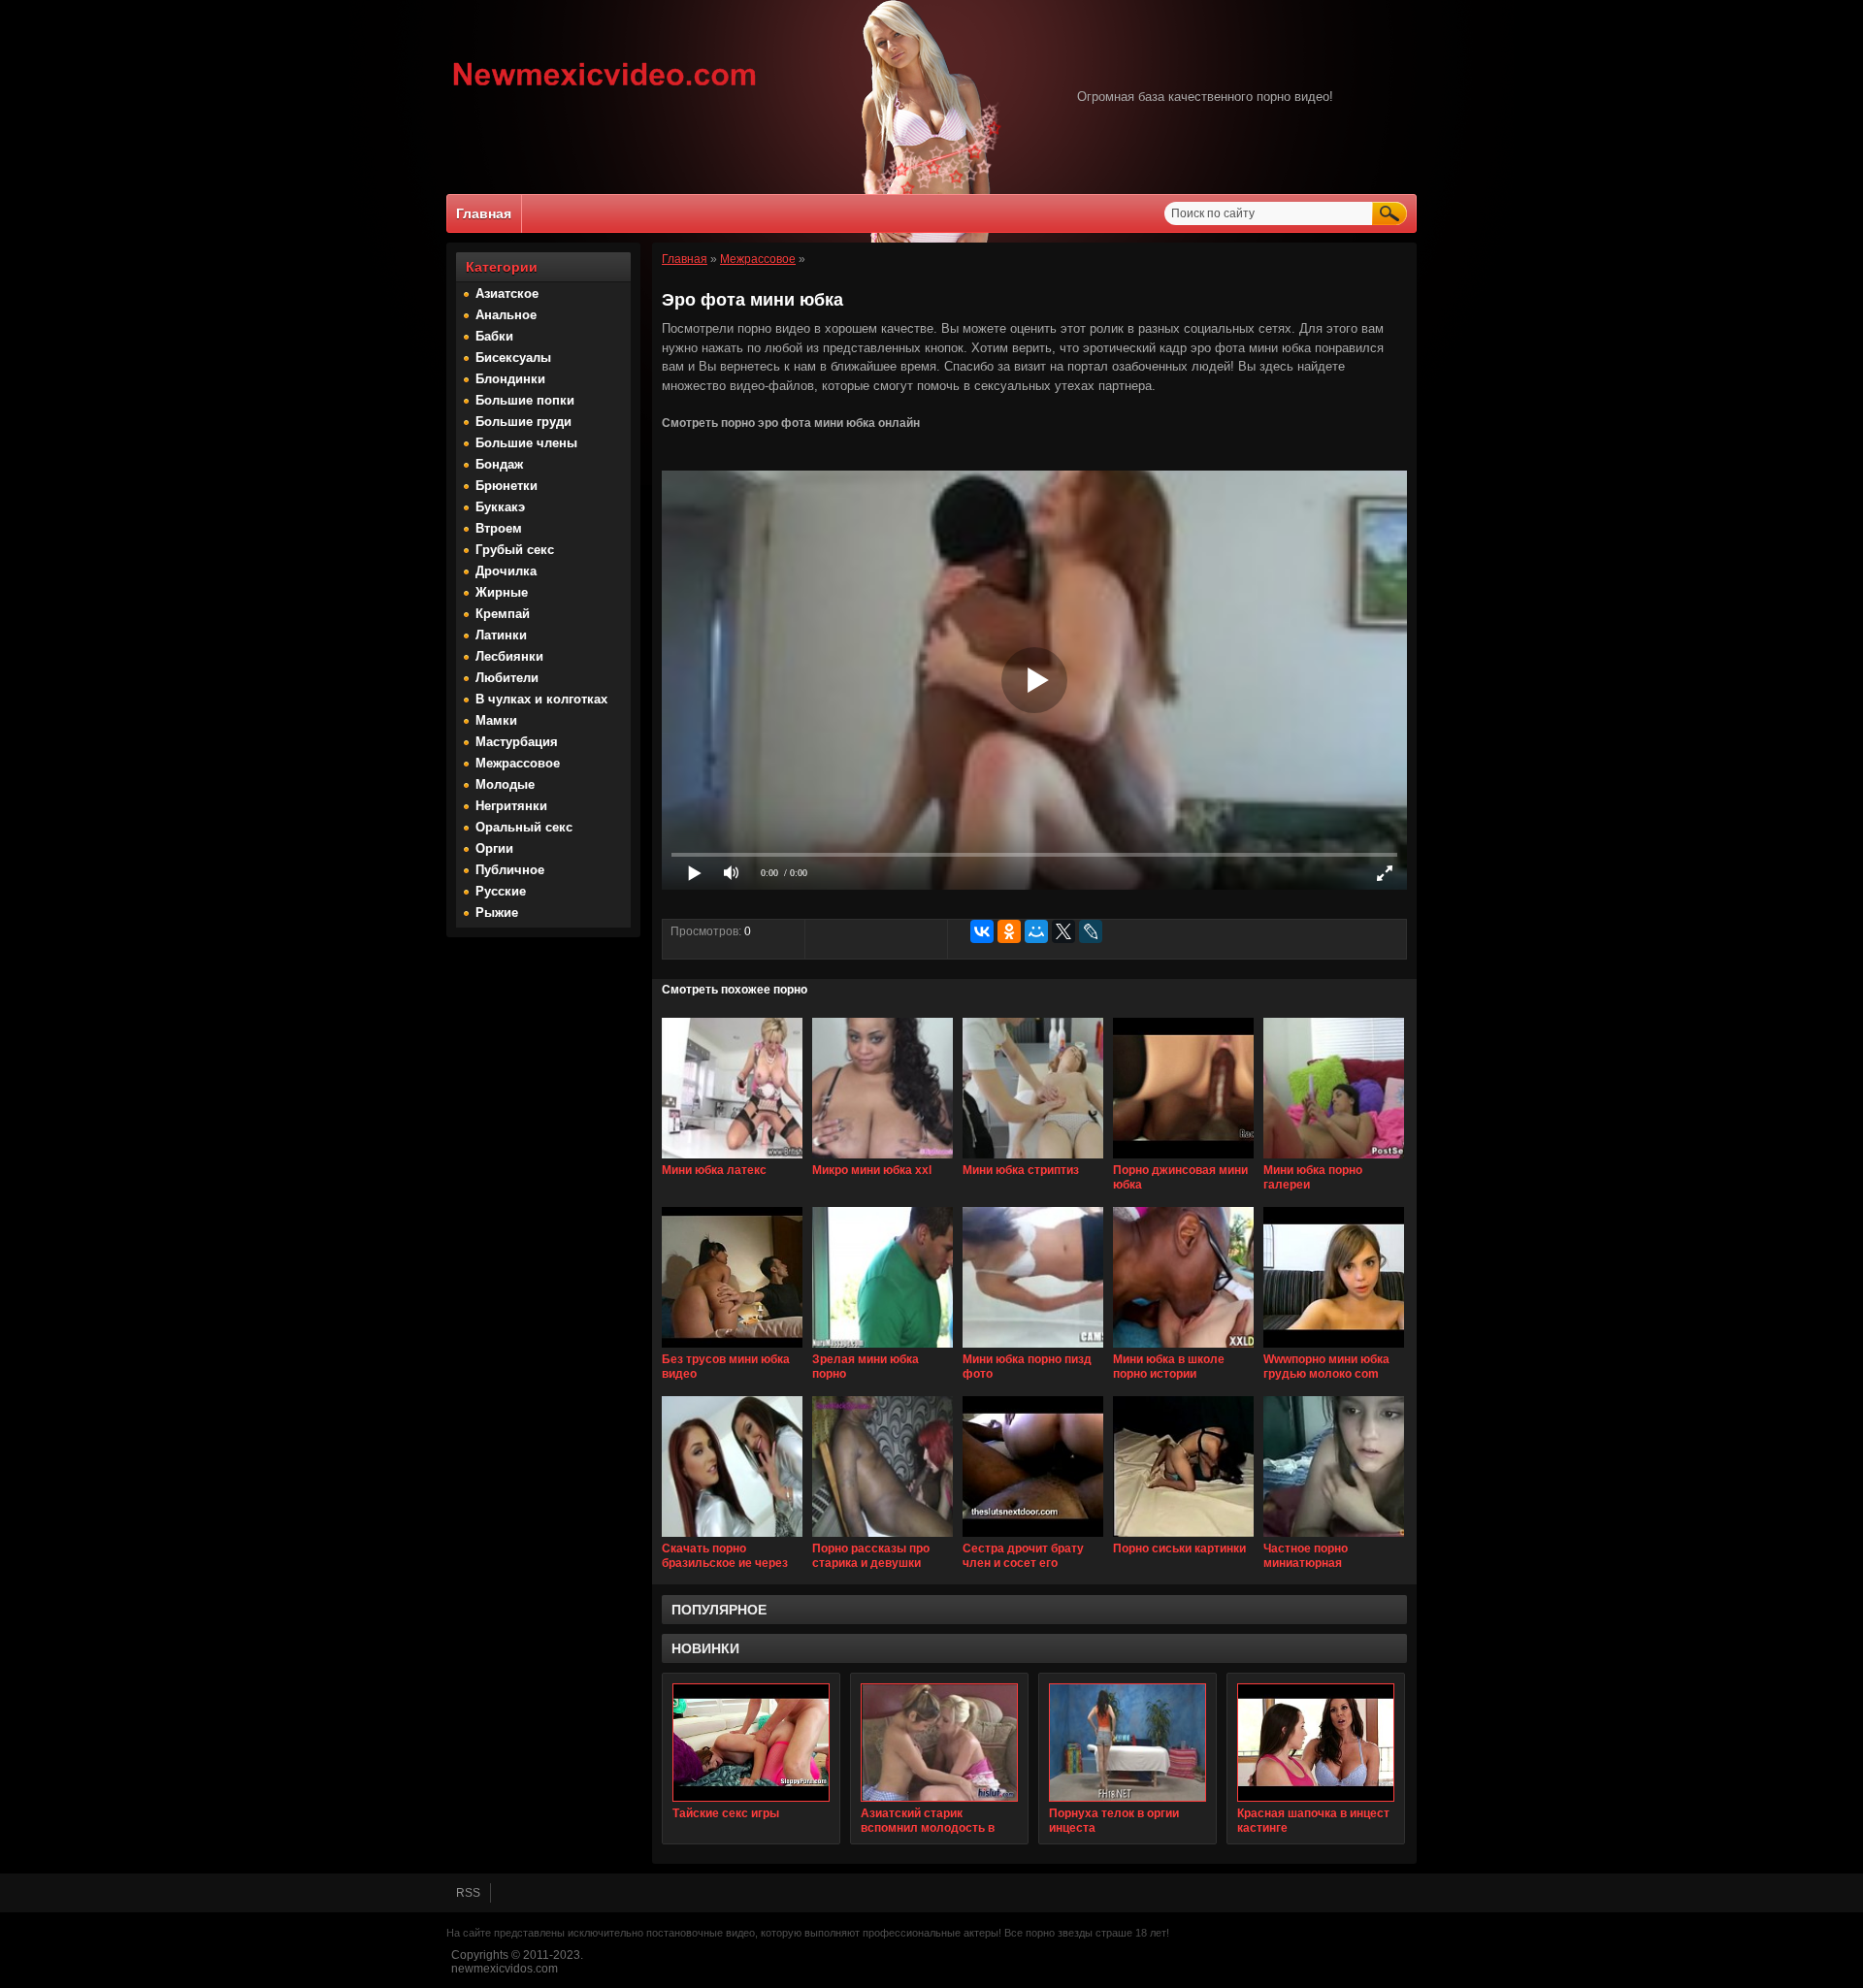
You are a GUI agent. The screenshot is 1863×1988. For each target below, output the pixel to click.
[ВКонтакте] (982, 931)
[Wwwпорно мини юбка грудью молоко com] (1334, 1349)
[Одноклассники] (1009, 931)
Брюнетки (507, 486)
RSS (468, 1893)
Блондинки (510, 379)
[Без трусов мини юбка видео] (732, 1349)
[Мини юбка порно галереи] (1334, 1159)
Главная (484, 213)
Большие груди (523, 422)
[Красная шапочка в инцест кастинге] (1316, 1743)
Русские (501, 891)
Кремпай (503, 614)
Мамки (496, 720)
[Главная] (605, 88)
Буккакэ (500, 507)
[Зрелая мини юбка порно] (882, 1349)
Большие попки (525, 400)
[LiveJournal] (1091, 931)
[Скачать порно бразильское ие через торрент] (732, 1538)
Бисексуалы (513, 358)
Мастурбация (517, 742)
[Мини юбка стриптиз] (1033, 1159)
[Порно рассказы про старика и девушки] (882, 1538)
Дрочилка (506, 571)
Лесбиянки (509, 656)
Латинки (501, 635)
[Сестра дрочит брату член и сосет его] (1033, 1538)
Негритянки (511, 806)
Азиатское (507, 293)
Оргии (494, 848)
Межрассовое (518, 763)
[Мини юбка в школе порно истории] (1183, 1349)
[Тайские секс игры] (751, 1743)
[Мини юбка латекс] (732, 1159)
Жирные (502, 592)
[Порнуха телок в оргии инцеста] (1128, 1743)
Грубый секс (515, 550)
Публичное (510, 870)
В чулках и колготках (541, 699)
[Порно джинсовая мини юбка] (1183, 1159)
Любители (507, 678)
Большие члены (526, 443)
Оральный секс (524, 827)
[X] (1063, 931)
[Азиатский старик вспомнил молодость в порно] (939, 1743)
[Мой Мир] (1036, 931)
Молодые (505, 784)
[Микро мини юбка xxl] (882, 1159)
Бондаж (499, 464)
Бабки (494, 336)
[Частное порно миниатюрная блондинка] (1334, 1538)
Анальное (506, 315)
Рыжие (497, 913)
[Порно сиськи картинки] (1183, 1538)
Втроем (499, 528)
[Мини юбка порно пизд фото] (1033, 1349)
